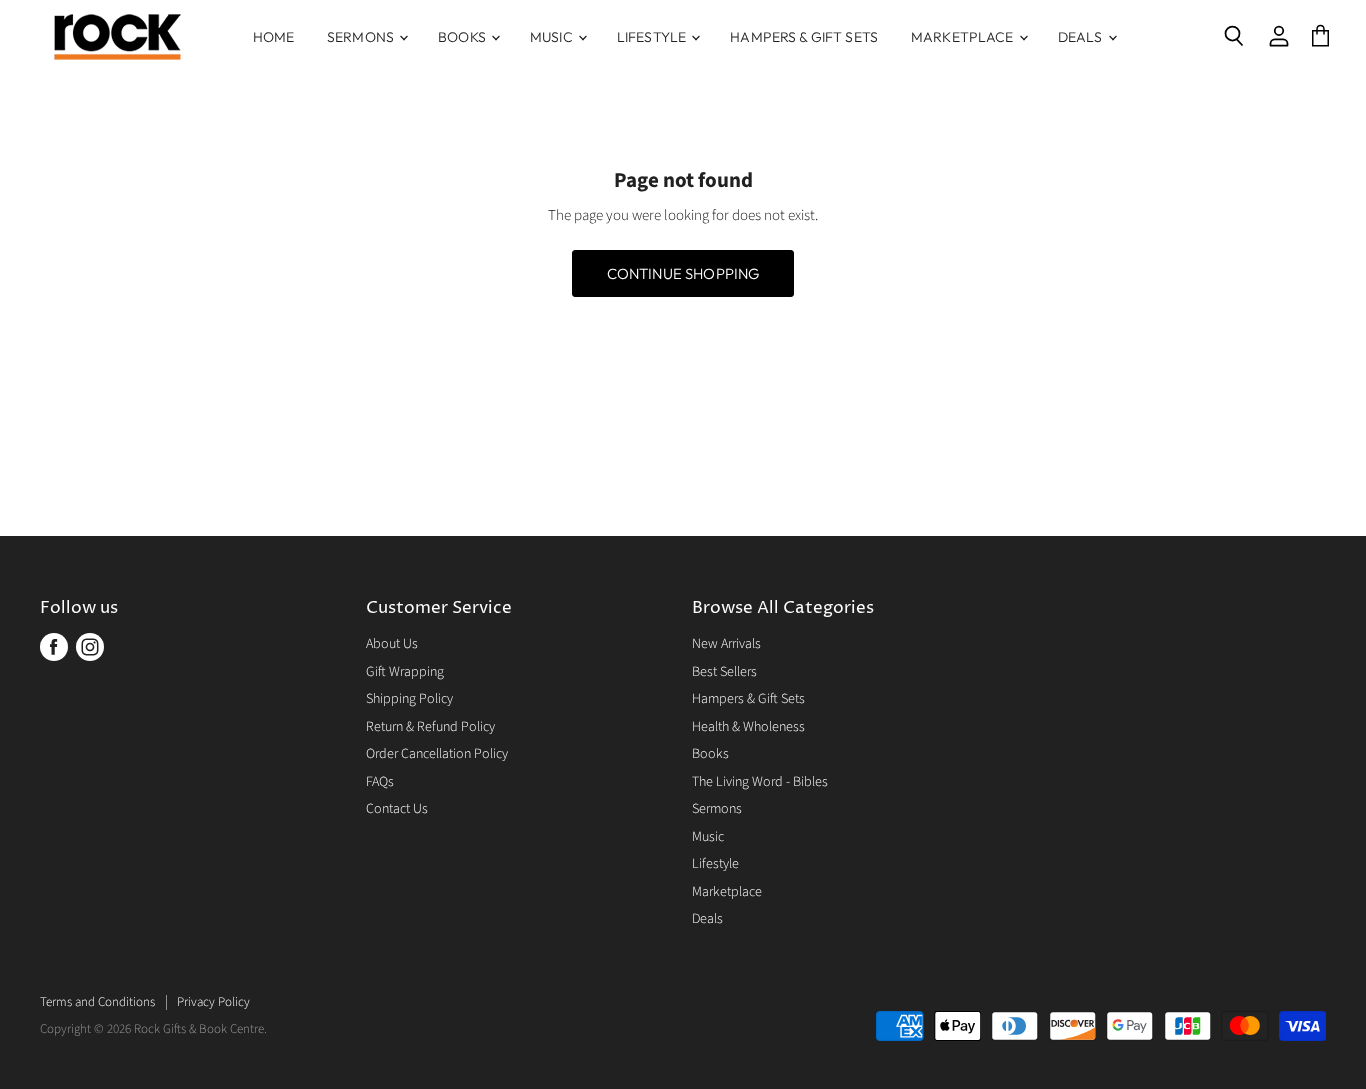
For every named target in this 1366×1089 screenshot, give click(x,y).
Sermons (362, 37)
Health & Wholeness (748, 727)
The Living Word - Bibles (760, 782)
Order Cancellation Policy (437, 754)
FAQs (380, 782)
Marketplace (964, 37)
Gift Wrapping (405, 672)
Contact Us (397, 809)
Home (274, 37)
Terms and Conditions (97, 1002)
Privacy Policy (213, 1002)
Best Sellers (724, 672)
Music (553, 37)
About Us (392, 644)
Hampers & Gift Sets (804, 37)
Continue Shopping (683, 273)
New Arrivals (726, 644)
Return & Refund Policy (430, 727)
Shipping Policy (409, 699)
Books (463, 37)
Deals (1082, 37)
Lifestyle (653, 37)
